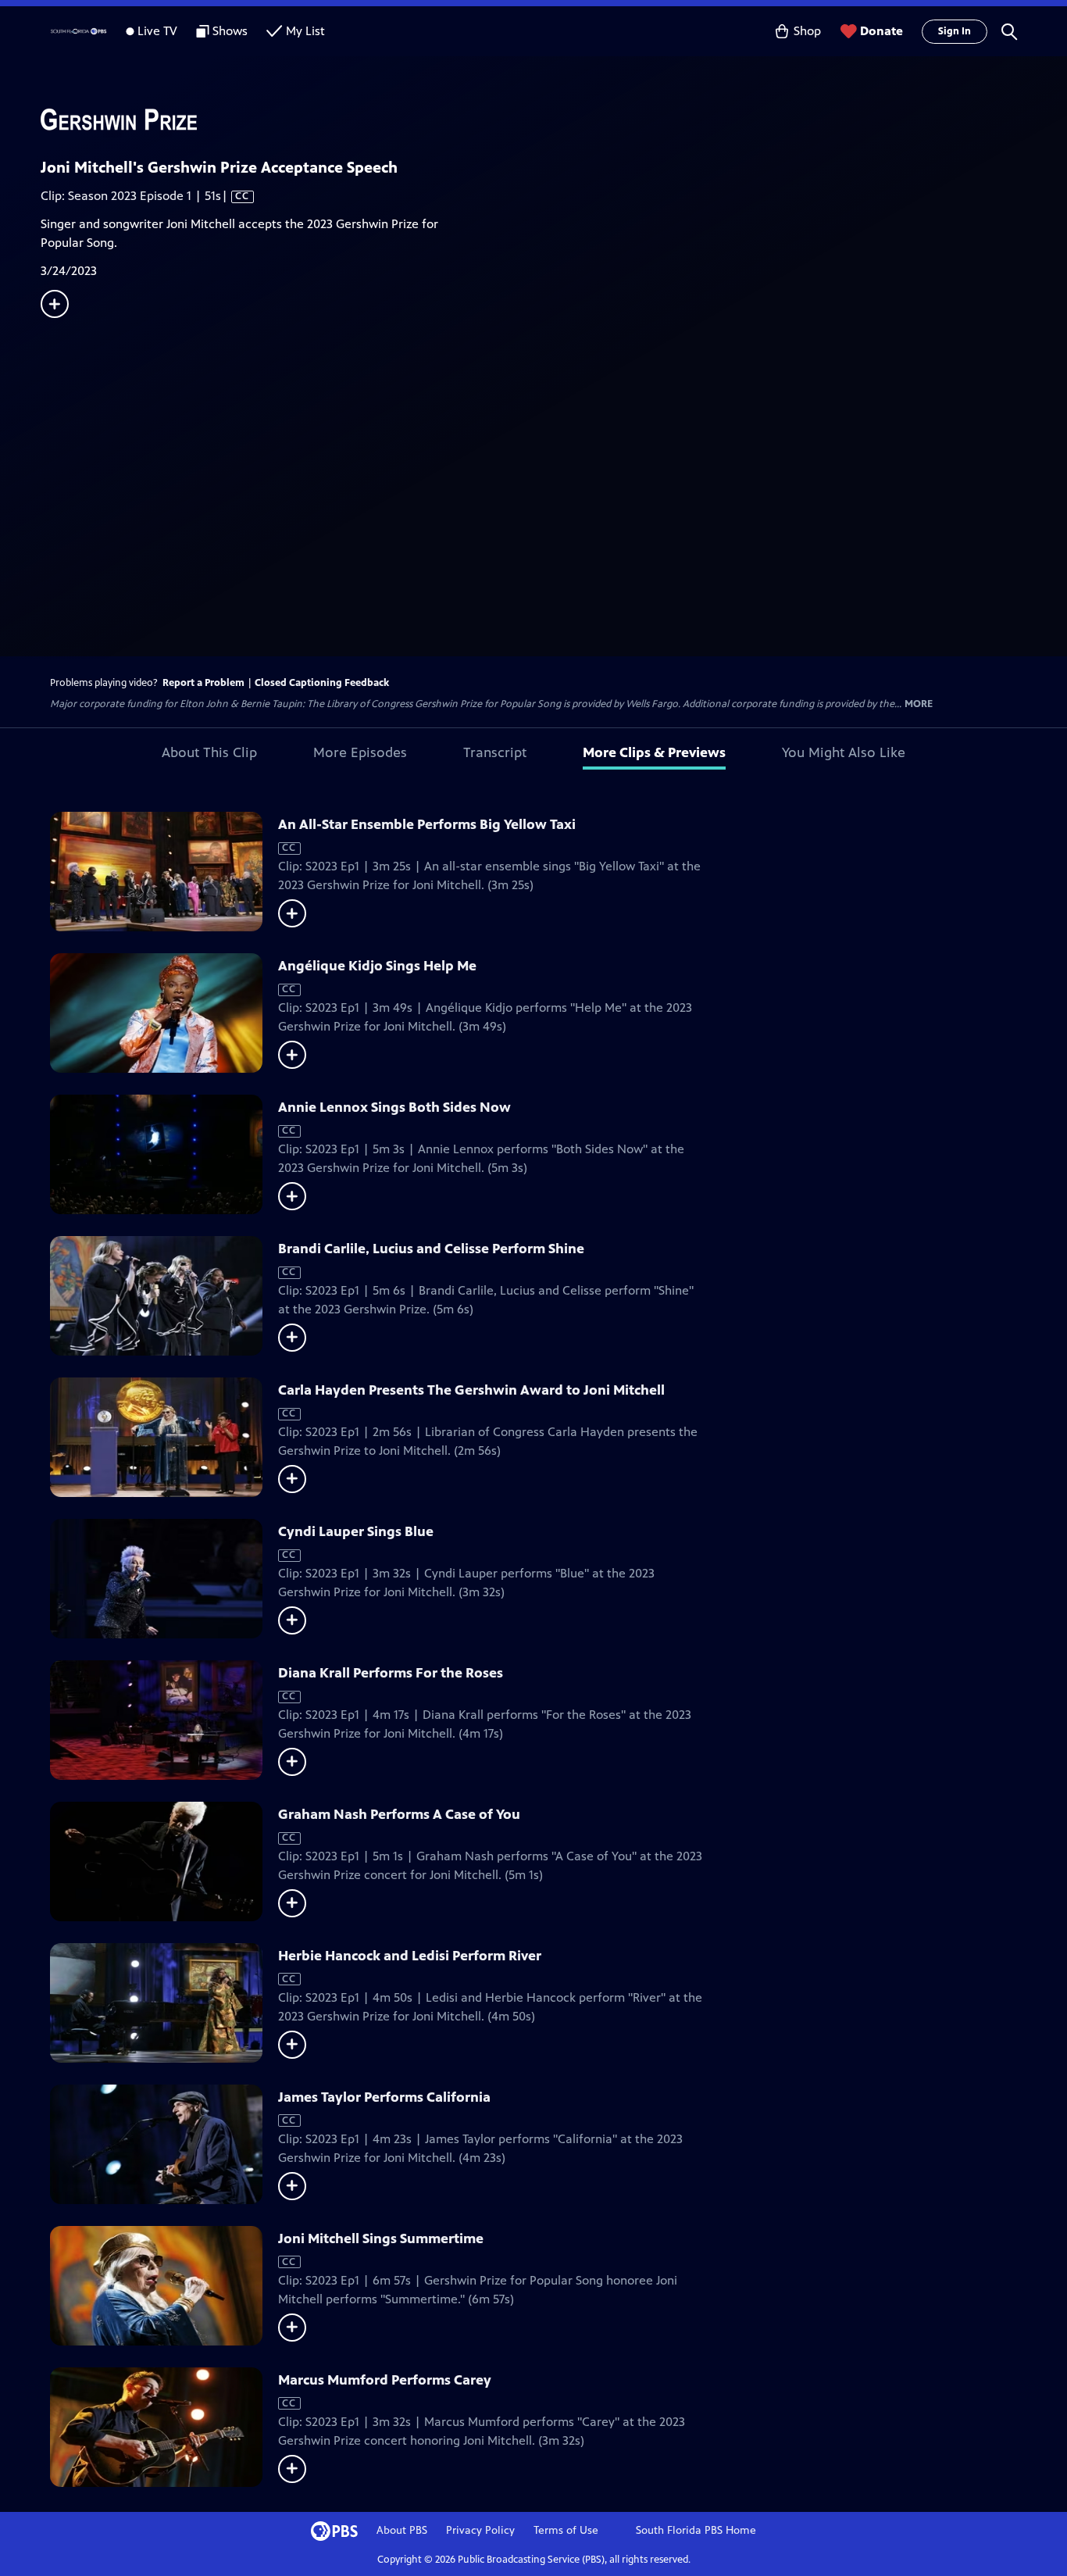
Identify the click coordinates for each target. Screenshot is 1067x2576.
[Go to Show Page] (554, 120)
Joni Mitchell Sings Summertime (381, 2238)
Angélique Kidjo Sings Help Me (377, 966)
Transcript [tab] (495, 752)
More (919, 704)
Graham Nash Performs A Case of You (399, 1814)
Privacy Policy (480, 2530)
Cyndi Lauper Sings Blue (356, 1531)
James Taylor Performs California (384, 2097)
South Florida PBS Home (696, 2530)
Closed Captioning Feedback (322, 683)
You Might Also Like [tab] (844, 752)
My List (305, 31)
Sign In (955, 31)
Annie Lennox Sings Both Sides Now (394, 1107)
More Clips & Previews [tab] (654, 752)
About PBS (402, 2530)
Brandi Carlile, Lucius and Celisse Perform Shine (431, 1249)
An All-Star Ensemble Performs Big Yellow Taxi (427, 824)
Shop (807, 31)
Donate (881, 31)
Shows (230, 31)
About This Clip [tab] (209, 752)
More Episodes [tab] (360, 752)
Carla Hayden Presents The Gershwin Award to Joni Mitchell (471, 1390)
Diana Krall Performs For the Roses (391, 1673)
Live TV (157, 31)
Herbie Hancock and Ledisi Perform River (410, 1956)
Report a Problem (203, 683)
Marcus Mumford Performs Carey (385, 2380)
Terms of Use (566, 2530)
